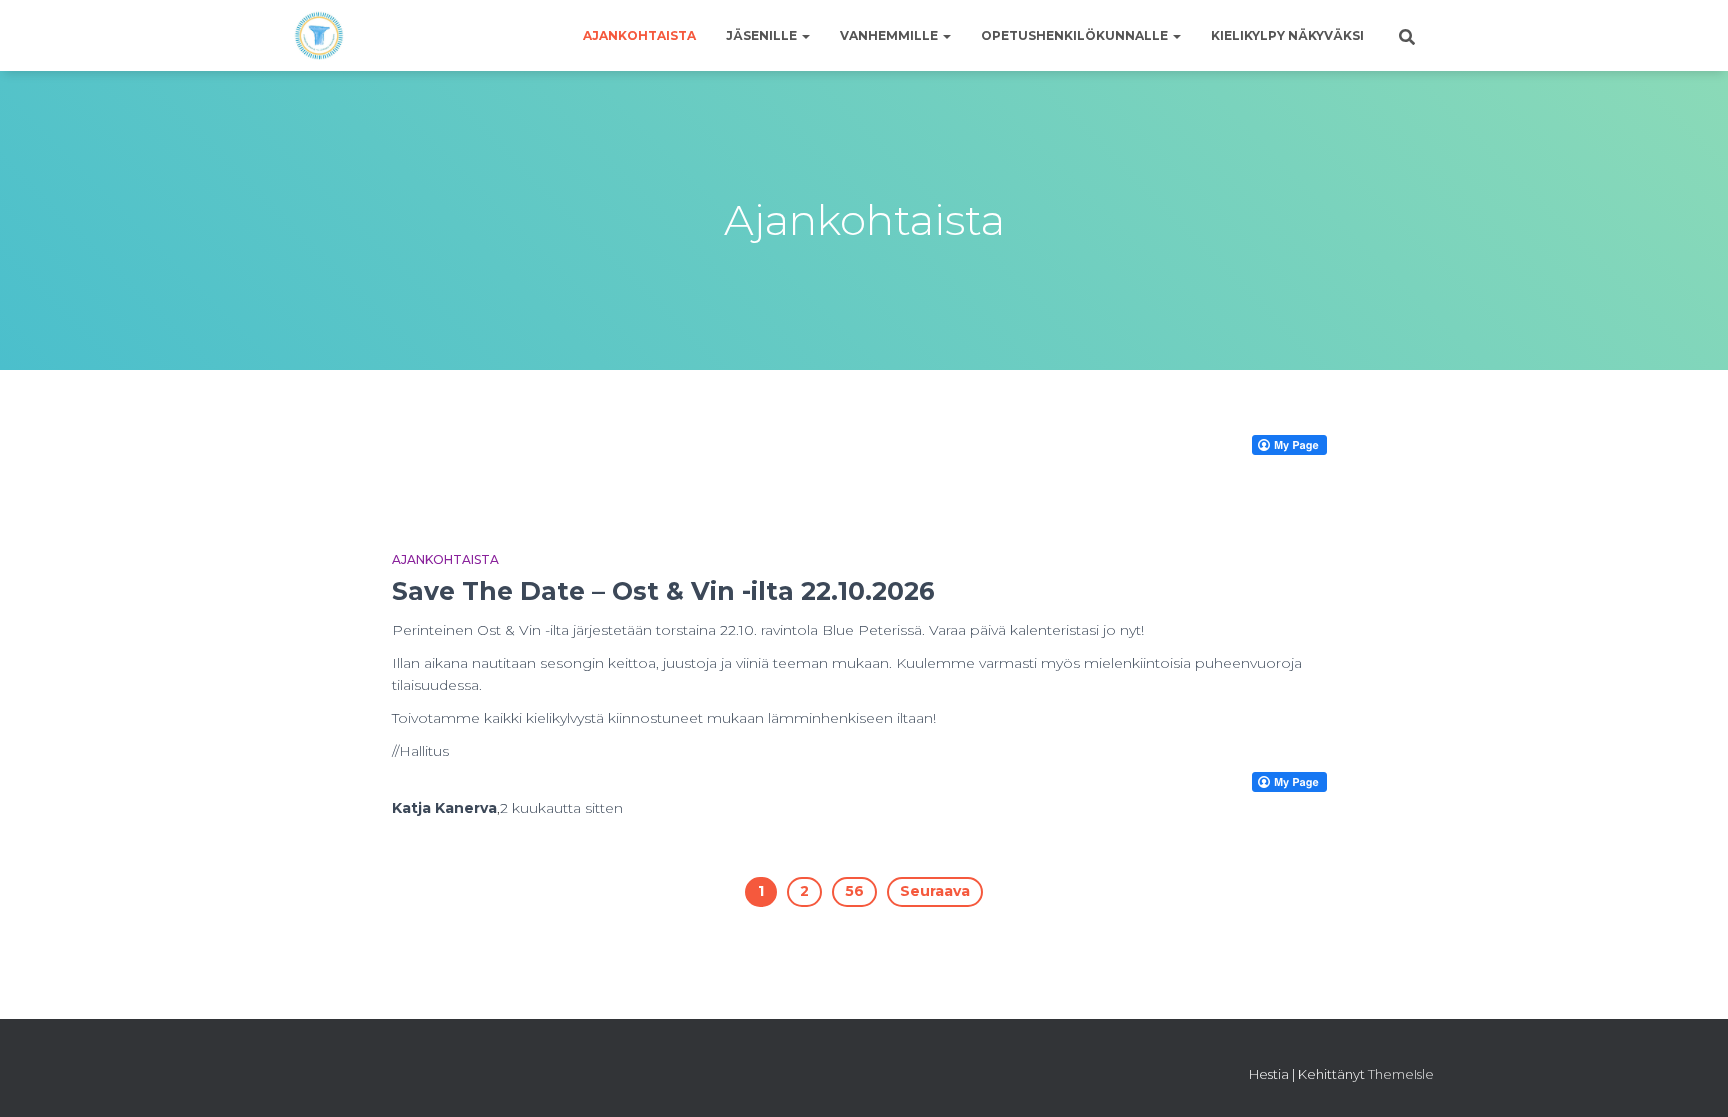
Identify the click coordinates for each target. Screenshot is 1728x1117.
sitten (561, 808)
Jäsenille (763, 35)
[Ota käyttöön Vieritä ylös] (1688, 1077)
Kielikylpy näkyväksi (1287, 35)
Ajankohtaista (639, 35)
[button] (805, 35)
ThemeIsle (1401, 1074)
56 (854, 891)
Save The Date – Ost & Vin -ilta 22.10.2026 (663, 591)
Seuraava (935, 891)
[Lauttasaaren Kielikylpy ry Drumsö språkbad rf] (319, 36)
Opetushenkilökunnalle (1076, 35)
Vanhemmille (890, 35)
